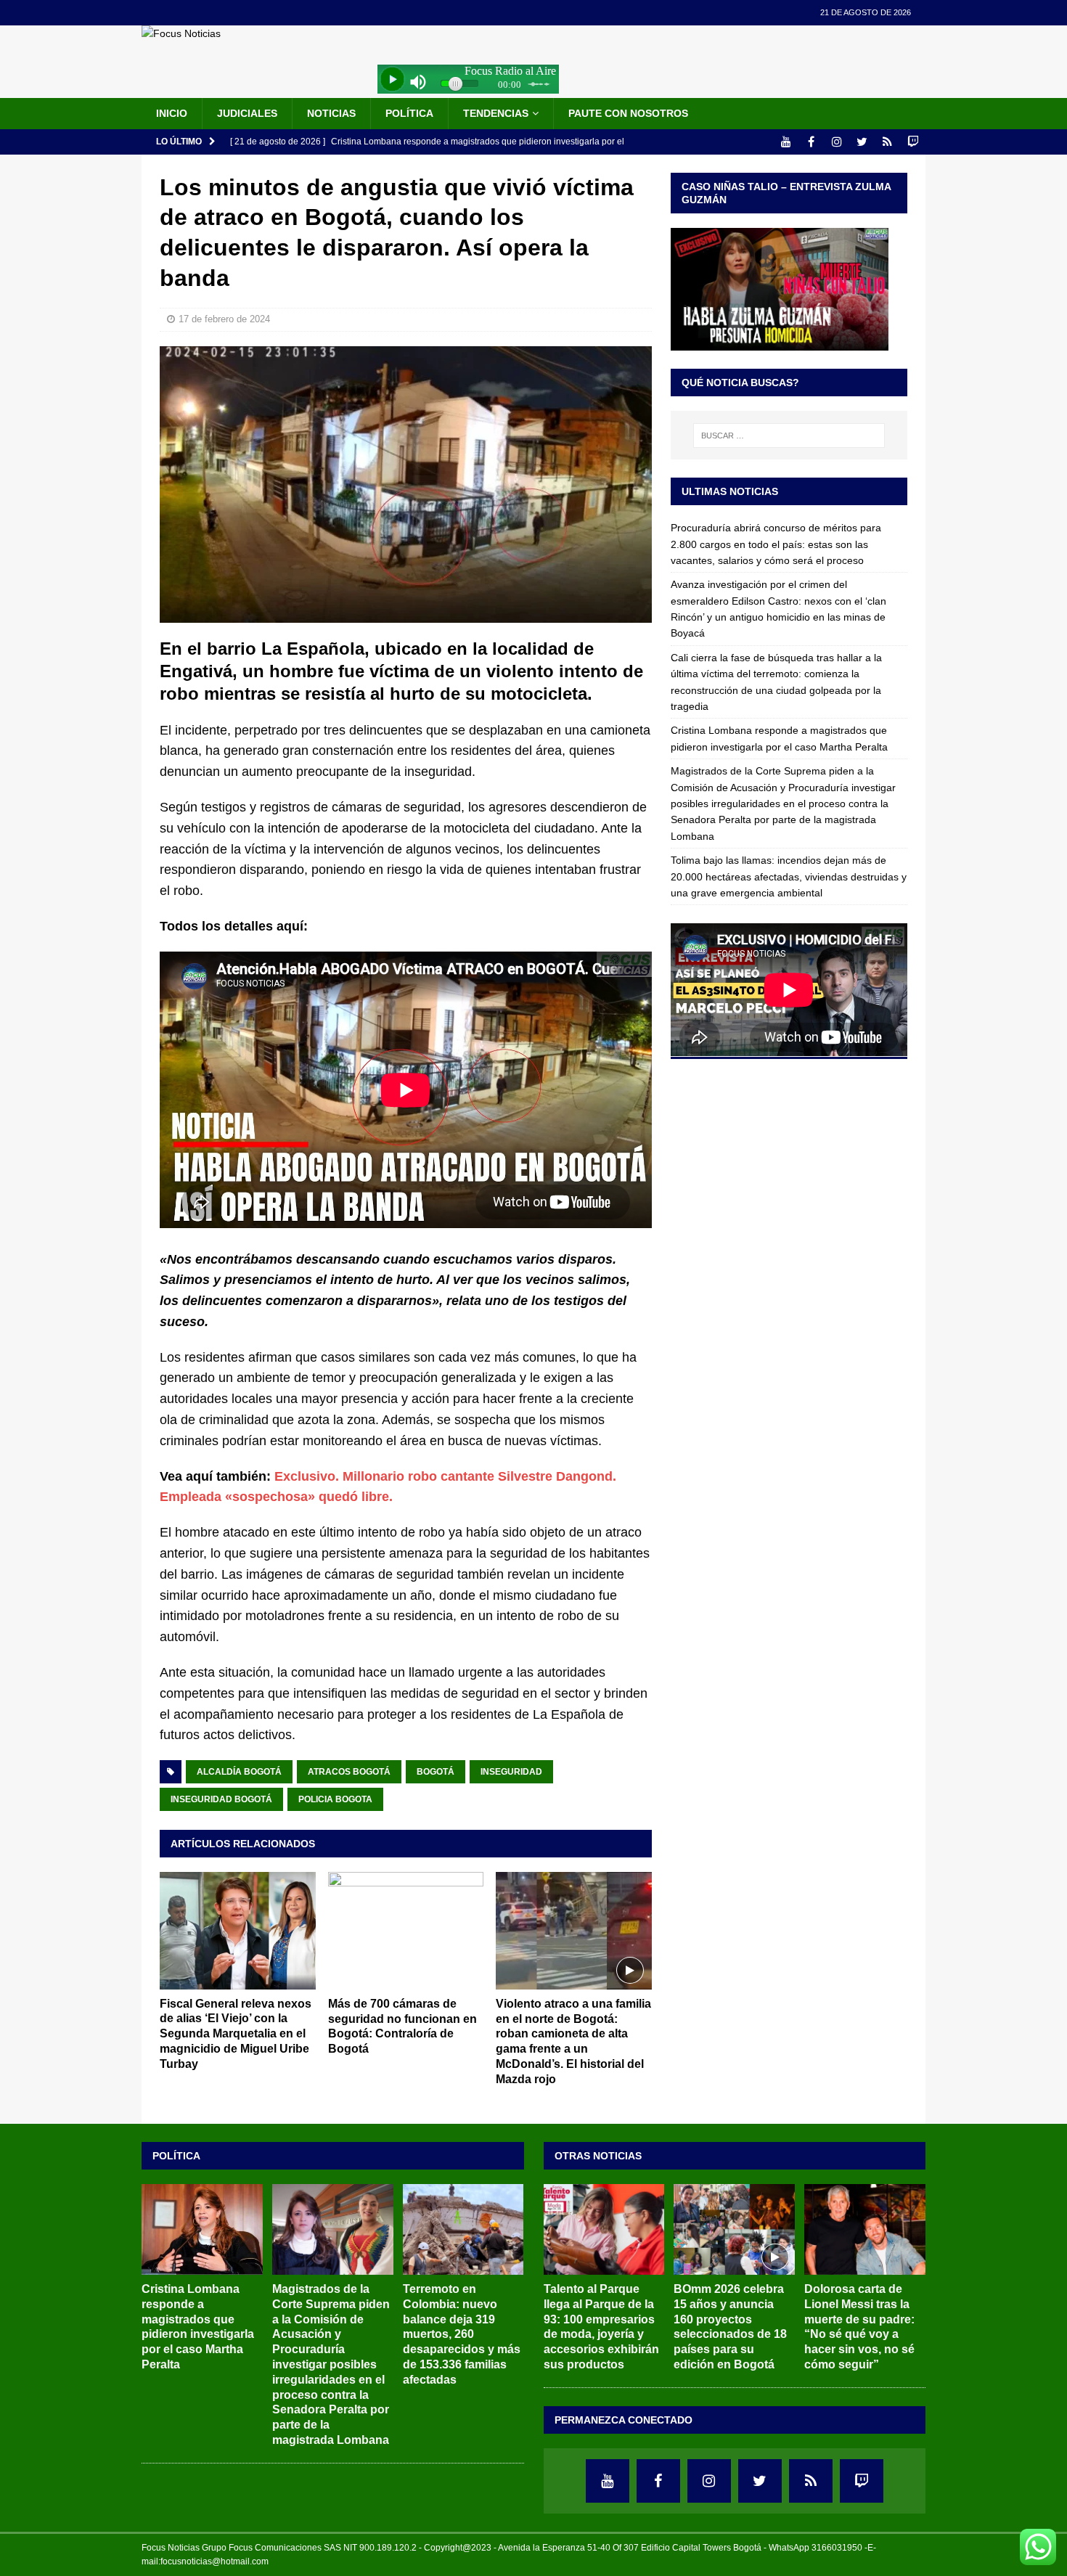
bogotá (436, 1772)
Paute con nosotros (628, 113)
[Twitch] (913, 142)
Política (409, 113)
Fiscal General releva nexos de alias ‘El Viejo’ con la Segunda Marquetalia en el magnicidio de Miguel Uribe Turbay (236, 2034)
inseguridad (511, 1772)
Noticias (331, 113)
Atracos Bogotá (349, 1772)
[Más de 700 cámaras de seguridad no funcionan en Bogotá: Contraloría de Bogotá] (406, 1930)
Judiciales (247, 113)
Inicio (172, 113)
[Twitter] (862, 142)
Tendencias (496, 113)
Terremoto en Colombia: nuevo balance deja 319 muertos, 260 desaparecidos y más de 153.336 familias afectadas (462, 2334)
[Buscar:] (789, 436)
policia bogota (335, 1799)
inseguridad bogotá (221, 1799)
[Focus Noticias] (181, 33)
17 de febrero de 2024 (224, 319)
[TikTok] (887, 142)
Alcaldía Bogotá (239, 1772)
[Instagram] (837, 142)
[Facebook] (811, 142)
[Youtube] (786, 142)
